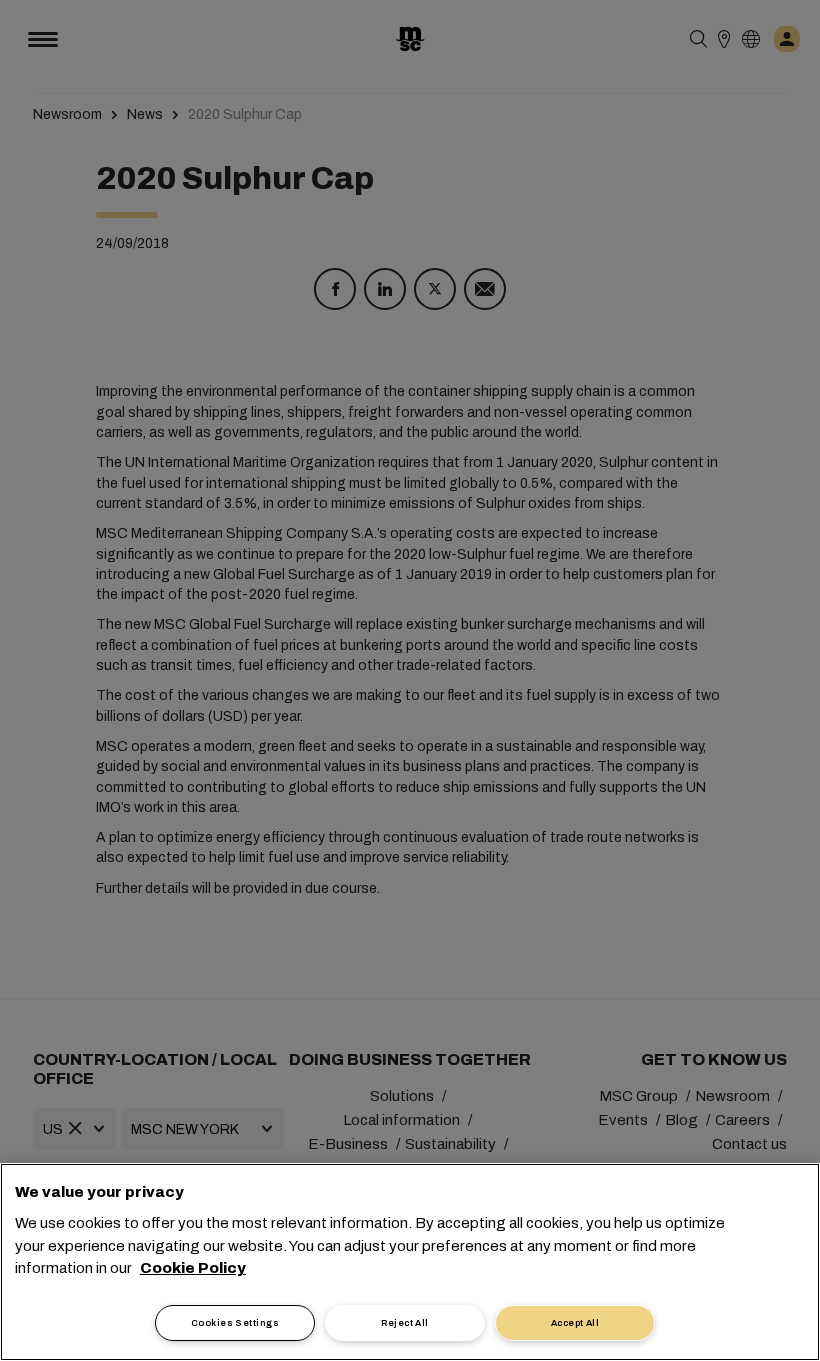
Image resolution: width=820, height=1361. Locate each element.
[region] (410, 1262)
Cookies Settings (235, 1323)
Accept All (575, 1323)
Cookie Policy (193, 1268)
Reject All (405, 1323)
